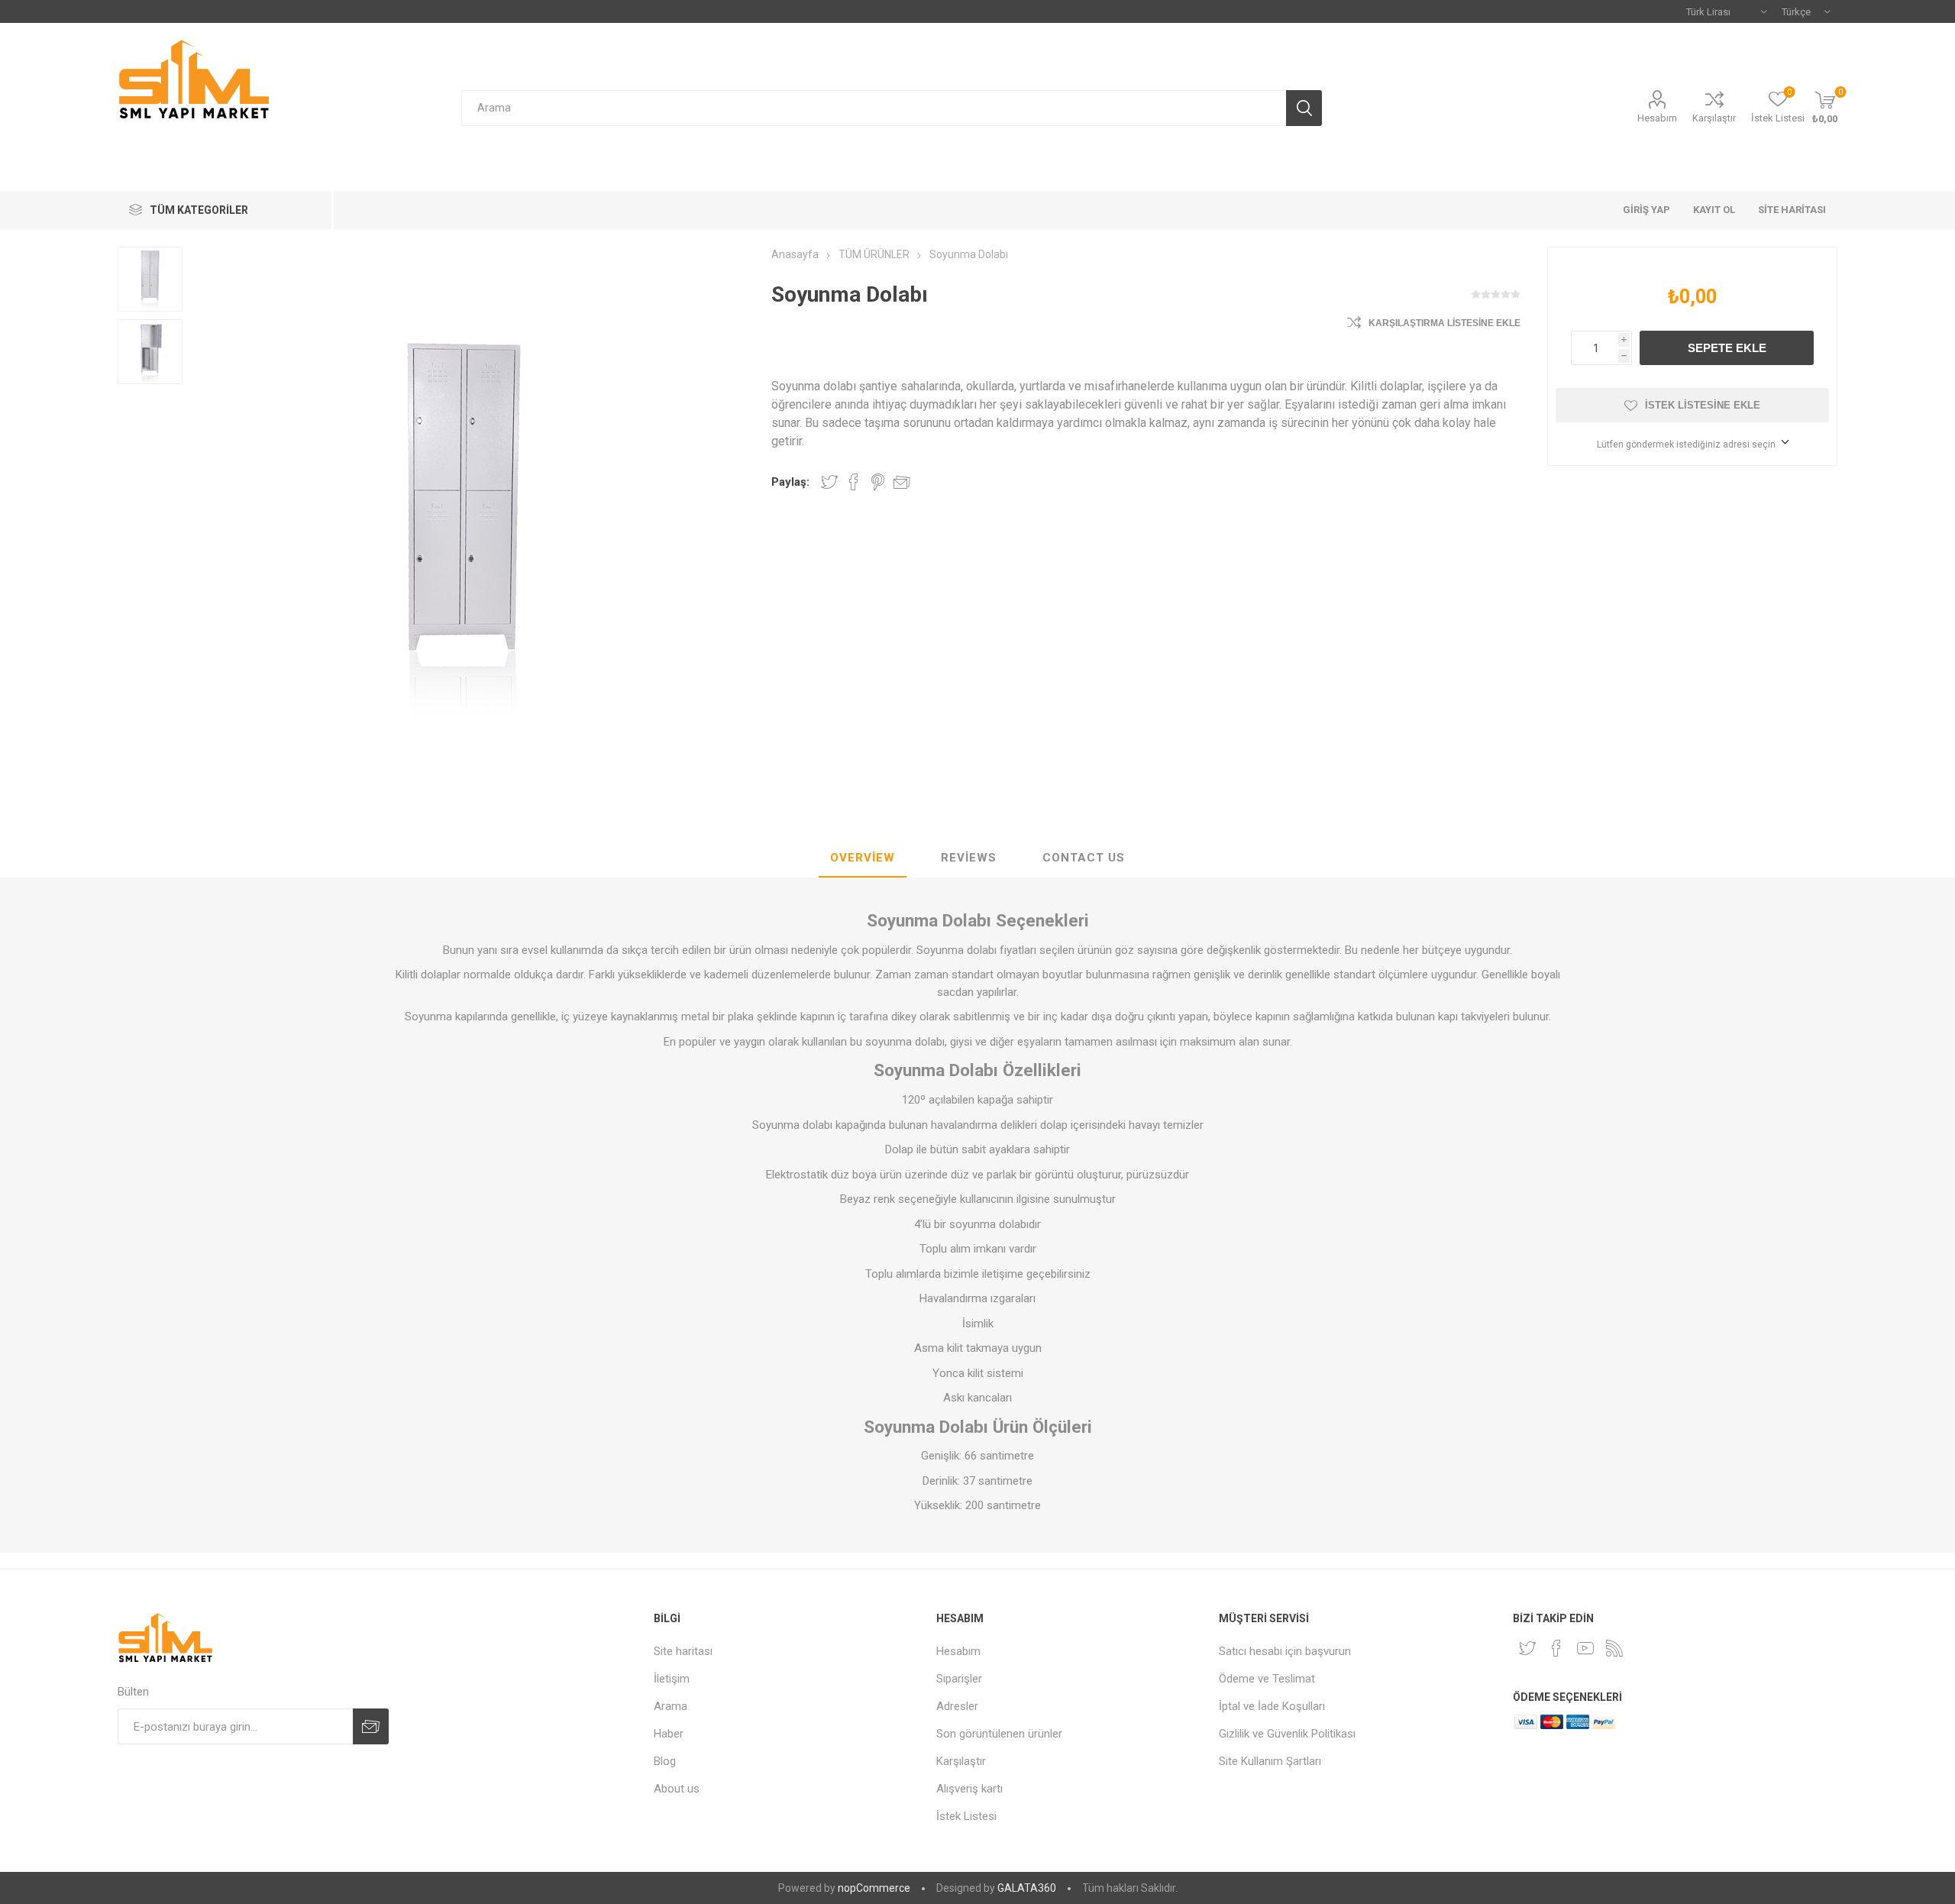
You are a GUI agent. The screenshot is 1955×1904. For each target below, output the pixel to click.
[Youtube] (1585, 1648)
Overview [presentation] (863, 858)
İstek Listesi (966, 1816)
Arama (671, 1706)
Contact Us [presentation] (1084, 858)
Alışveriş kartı (969, 1789)
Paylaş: (790, 482)
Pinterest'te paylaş (878, 482)
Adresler (957, 1706)
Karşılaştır (1714, 118)
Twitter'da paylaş (829, 482)
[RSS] (1614, 1648)
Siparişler (959, 1679)
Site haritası (683, 1651)
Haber (669, 1734)
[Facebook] (1556, 1648)
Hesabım (1657, 118)
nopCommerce (874, 1888)
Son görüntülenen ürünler (999, 1734)
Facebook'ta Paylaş (854, 482)
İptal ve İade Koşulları (1272, 1706)
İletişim (672, 1679)
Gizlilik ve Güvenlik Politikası (1287, 1734)
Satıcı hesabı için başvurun (1285, 1651)
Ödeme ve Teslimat (1267, 1679)
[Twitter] (1527, 1648)
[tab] (863, 858)
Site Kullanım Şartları (1270, 1761)
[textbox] (873, 108)
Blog (665, 1761)
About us (677, 1789)
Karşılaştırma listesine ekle (1444, 323)
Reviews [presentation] (969, 858)
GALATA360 (1027, 1888)
